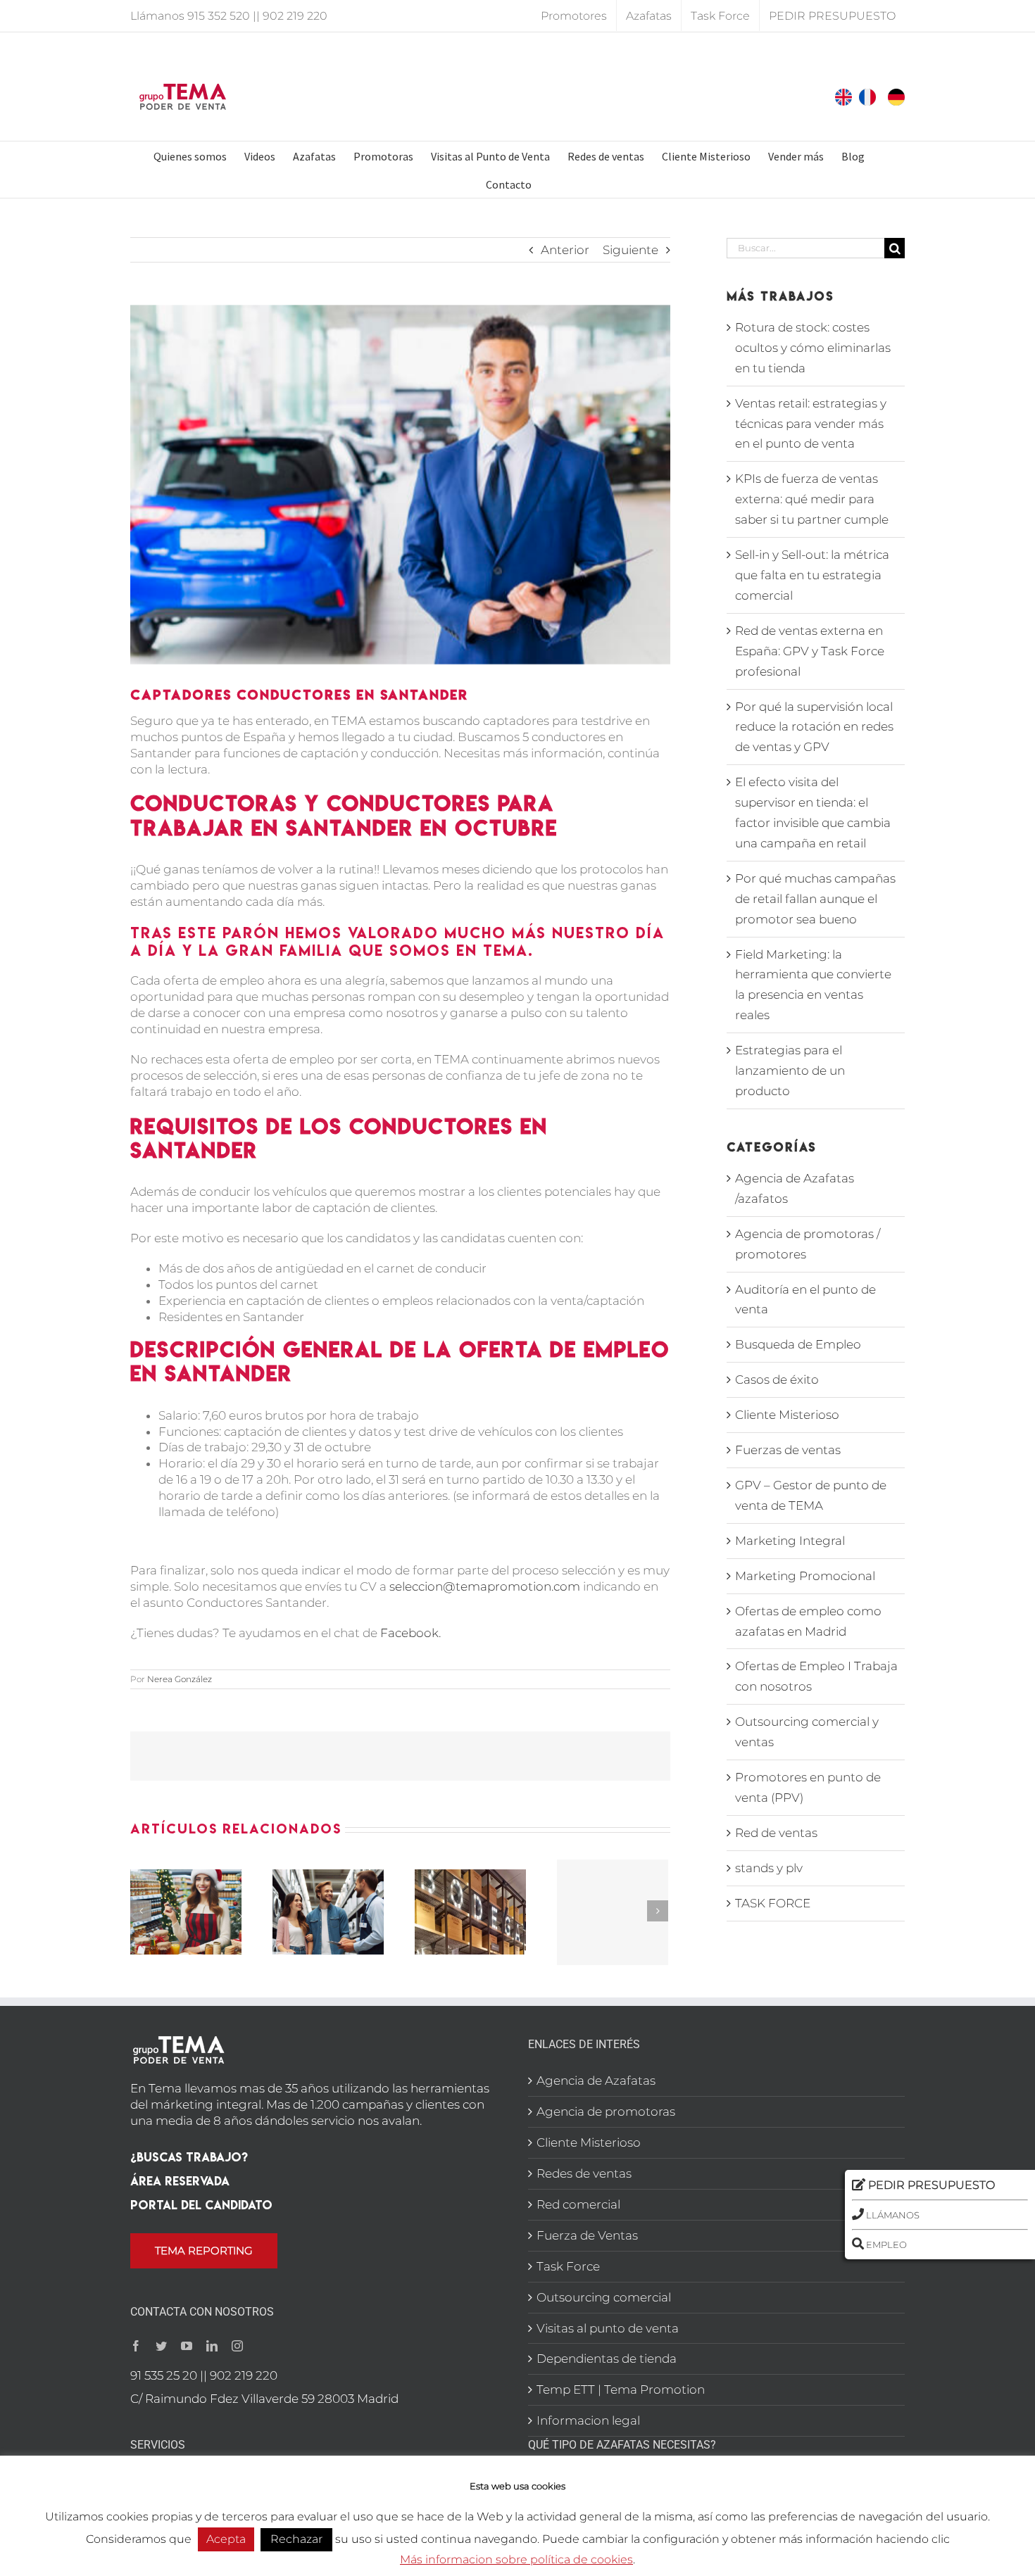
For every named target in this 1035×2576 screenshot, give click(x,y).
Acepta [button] (226, 2539)
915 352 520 (219, 16)
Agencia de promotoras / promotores (808, 1244)
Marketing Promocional (805, 1576)
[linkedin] (212, 2346)
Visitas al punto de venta (608, 2328)
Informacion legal (588, 2420)
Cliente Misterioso (787, 1415)
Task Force (568, 2266)
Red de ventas (776, 1833)
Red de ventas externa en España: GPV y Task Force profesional (810, 651)
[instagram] (237, 2346)
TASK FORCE (773, 1903)
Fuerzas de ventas (788, 1450)
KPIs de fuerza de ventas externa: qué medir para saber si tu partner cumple (812, 499)
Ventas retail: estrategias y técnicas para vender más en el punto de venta (811, 424)
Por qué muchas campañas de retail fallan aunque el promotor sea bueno (815, 899)
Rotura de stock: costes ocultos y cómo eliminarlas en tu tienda (813, 348)
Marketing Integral (790, 1541)
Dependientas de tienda (607, 2359)
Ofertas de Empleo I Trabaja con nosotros (816, 1676)
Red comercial (578, 2204)
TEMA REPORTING (204, 2250)
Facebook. (410, 1633)
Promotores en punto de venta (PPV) (808, 1787)
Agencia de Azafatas (596, 2081)
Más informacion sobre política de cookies (516, 2559)
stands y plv (769, 1868)
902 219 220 (295, 16)
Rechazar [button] (296, 2539)
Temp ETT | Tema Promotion (621, 2389)
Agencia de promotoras (606, 2111)
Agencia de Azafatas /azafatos (795, 1188)
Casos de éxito (777, 1379)
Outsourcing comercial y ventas (807, 1732)
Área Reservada (180, 2181)
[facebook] (136, 2346)
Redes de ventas (584, 2173)
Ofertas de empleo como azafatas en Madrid (808, 1621)
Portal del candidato (201, 2205)
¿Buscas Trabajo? (189, 2157)
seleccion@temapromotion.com (485, 1586)
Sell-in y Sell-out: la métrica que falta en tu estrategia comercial (812, 575)
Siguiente (631, 250)
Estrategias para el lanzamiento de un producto (790, 1071)
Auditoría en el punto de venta (805, 1300)
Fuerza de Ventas (587, 2235)
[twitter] (161, 2346)
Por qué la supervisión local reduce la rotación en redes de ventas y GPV (814, 727)
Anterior (565, 250)
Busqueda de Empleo (798, 1344)
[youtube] (187, 2346)
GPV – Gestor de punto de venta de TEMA (811, 1495)
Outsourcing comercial (604, 2297)
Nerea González (180, 1679)
